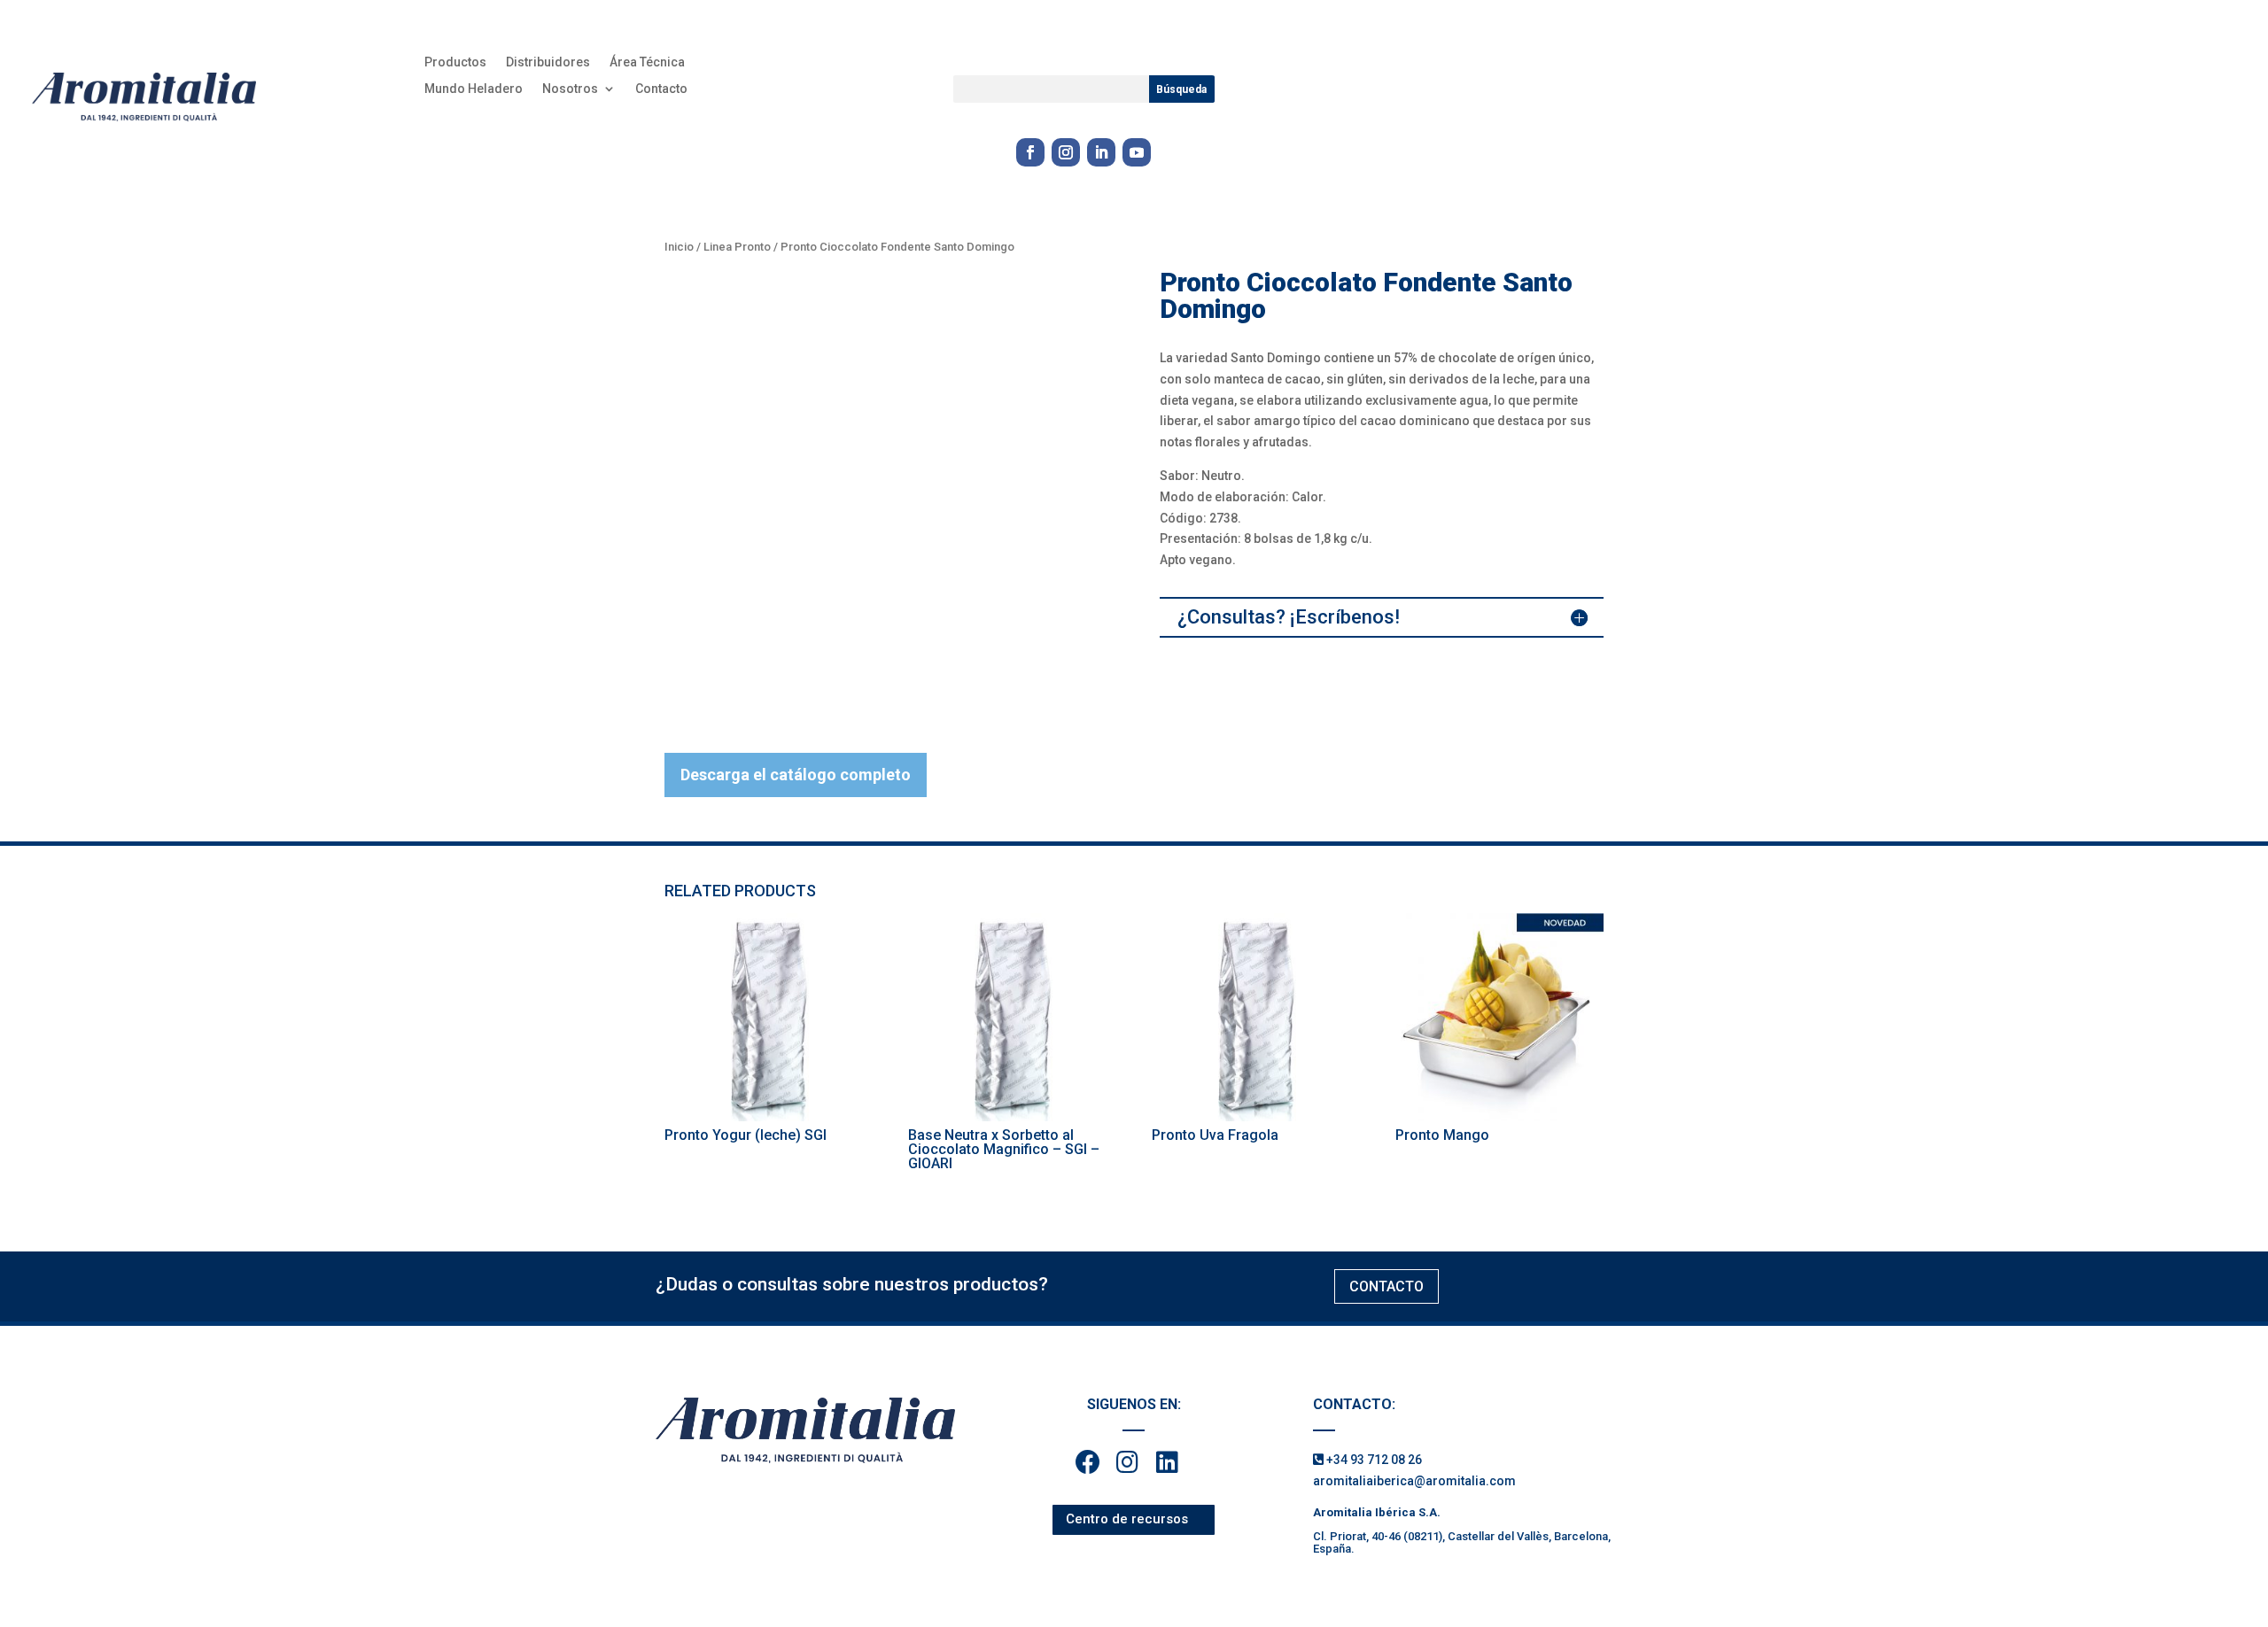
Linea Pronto (737, 247)
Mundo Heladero (474, 89)
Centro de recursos (1127, 1519)
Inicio (679, 247)
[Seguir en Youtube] (1137, 152)
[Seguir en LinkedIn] (1101, 152)
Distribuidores (548, 62)
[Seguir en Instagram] (1066, 152)
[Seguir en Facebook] (1030, 152)
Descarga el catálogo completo (796, 775)
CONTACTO (1386, 1286)
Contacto (661, 89)
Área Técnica (647, 62)
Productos (455, 62)
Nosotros (570, 89)
